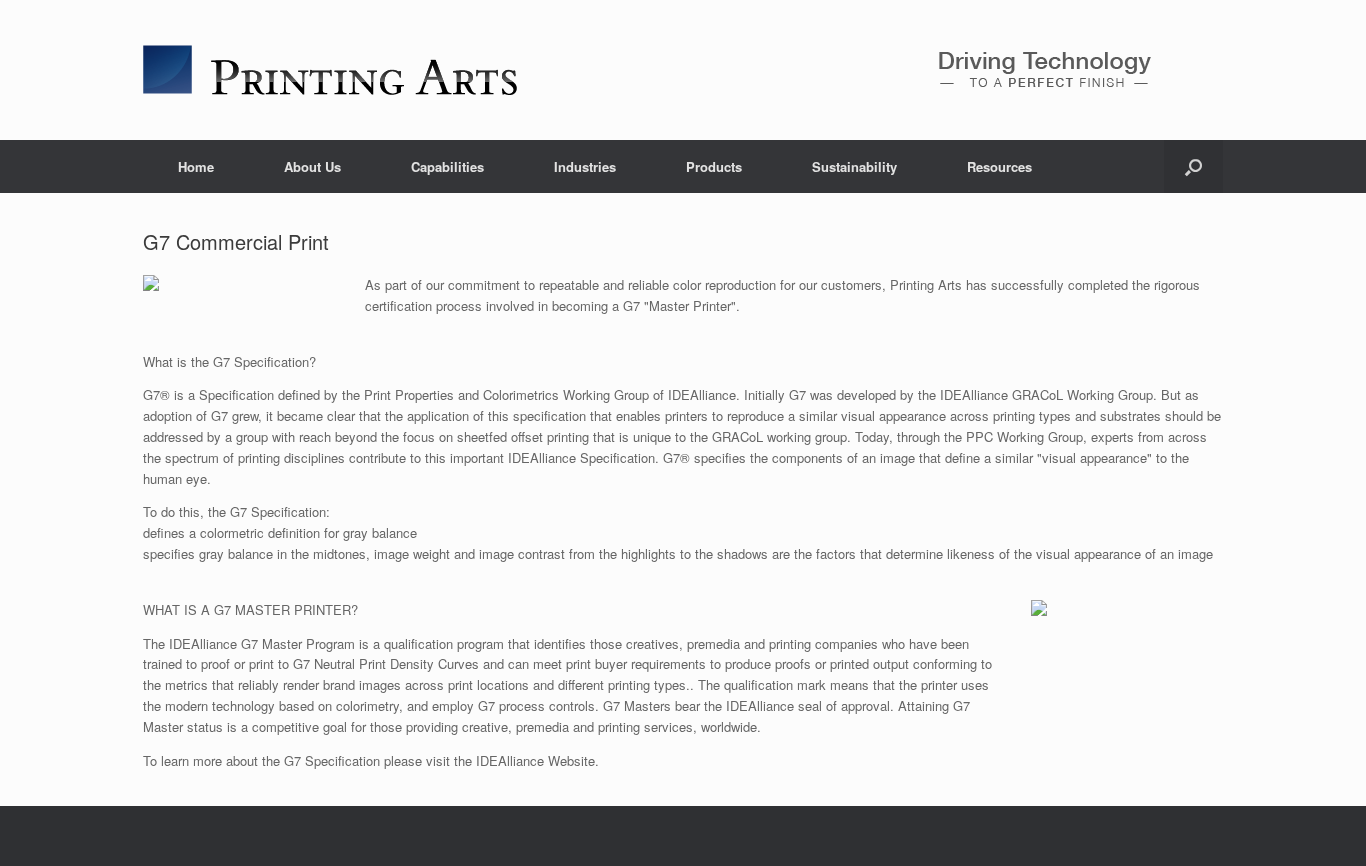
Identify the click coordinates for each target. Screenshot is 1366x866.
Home (196, 166)
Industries (585, 166)
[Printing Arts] (330, 70)
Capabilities (447, 166)
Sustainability (854, 166)
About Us (312, 166)
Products (714, 166)
